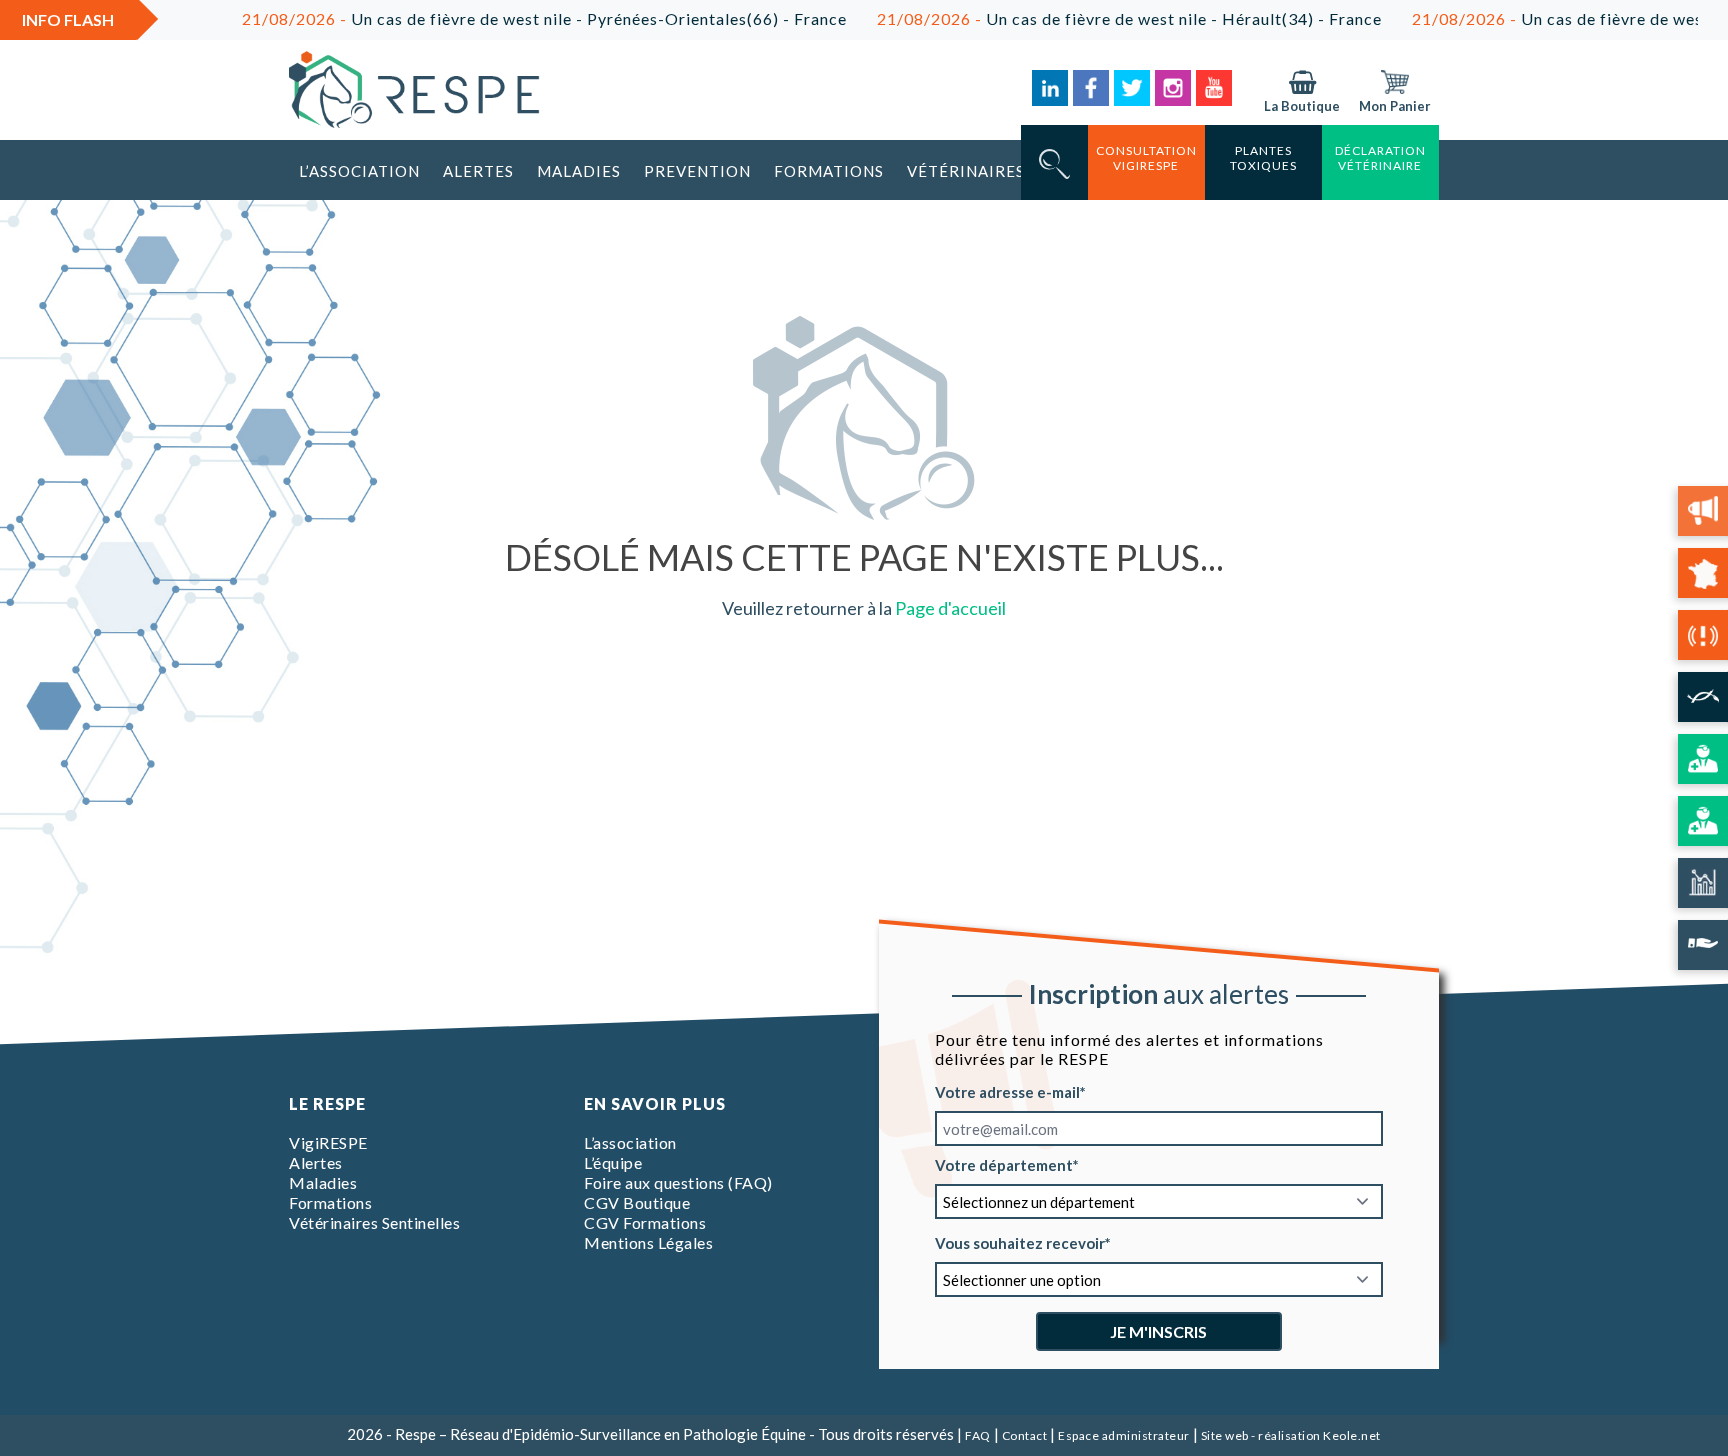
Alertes (478, 171)
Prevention (697, 171)
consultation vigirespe (1146, 158)
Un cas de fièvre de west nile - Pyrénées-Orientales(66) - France (508, 18)
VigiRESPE (328, 1142)
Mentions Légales (648, 1242)
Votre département (1004, 1165)
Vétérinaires (966, 171)
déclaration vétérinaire (1380, 158)
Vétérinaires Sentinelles (374, 1222)
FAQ (978, 1435)
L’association (359, 171)
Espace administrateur (1124, 1435)
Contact (1025, 1435)
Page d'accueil (950, 608)
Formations (829, 171)
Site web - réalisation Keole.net (1291, 1435)
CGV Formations (645, 1222)
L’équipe (613, 1162)
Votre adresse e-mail (1007, 1092)
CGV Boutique (637, 1202)
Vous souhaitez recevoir (1020, 1243)
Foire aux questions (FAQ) (678, 1182)
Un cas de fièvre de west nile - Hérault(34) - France (1093, 18)
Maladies (579, 171)
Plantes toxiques (1263, 158)
